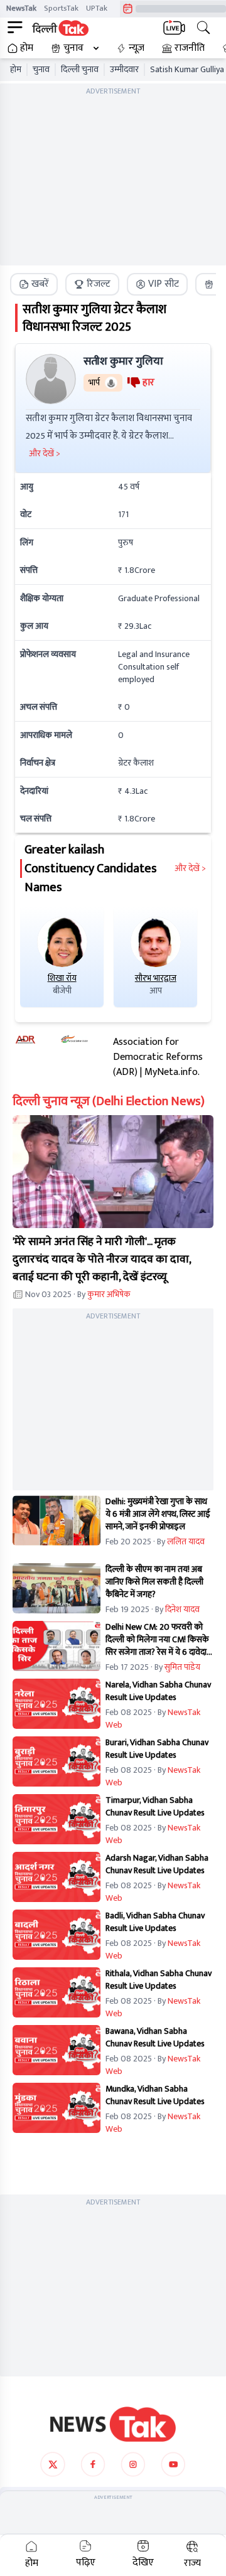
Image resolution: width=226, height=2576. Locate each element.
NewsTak (21, 8)
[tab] (34, 284)
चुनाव (73, 48)
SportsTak (61, 8)
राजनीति (190, 48)
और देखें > (190, 868)
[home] (113, 2424)
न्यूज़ (137, 48)
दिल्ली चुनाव (80, 70)
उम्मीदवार (124, 70)
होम (27, 48)
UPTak (97, 8)
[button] (113, 1172)
